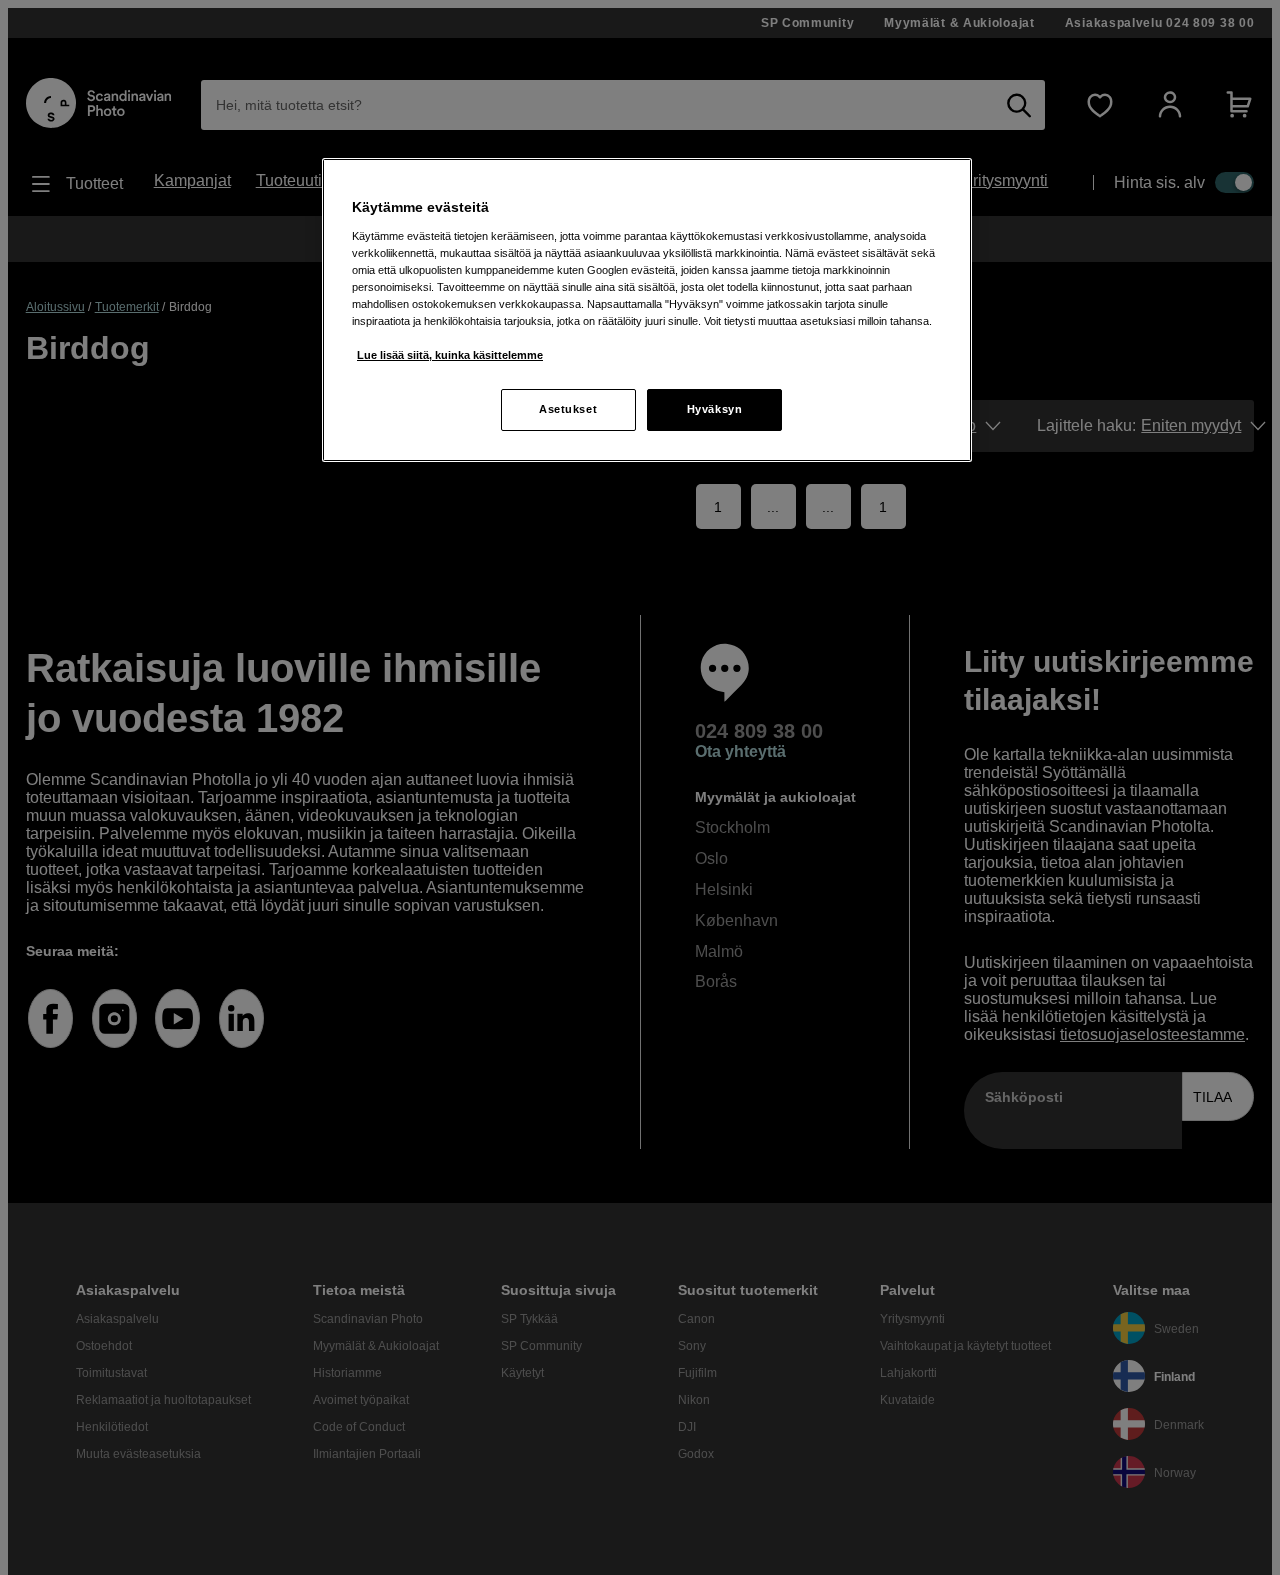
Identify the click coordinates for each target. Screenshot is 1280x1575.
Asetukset (568, 409)
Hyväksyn (715, 409)
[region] (647, 310)
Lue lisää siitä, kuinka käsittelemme (450, 355)
